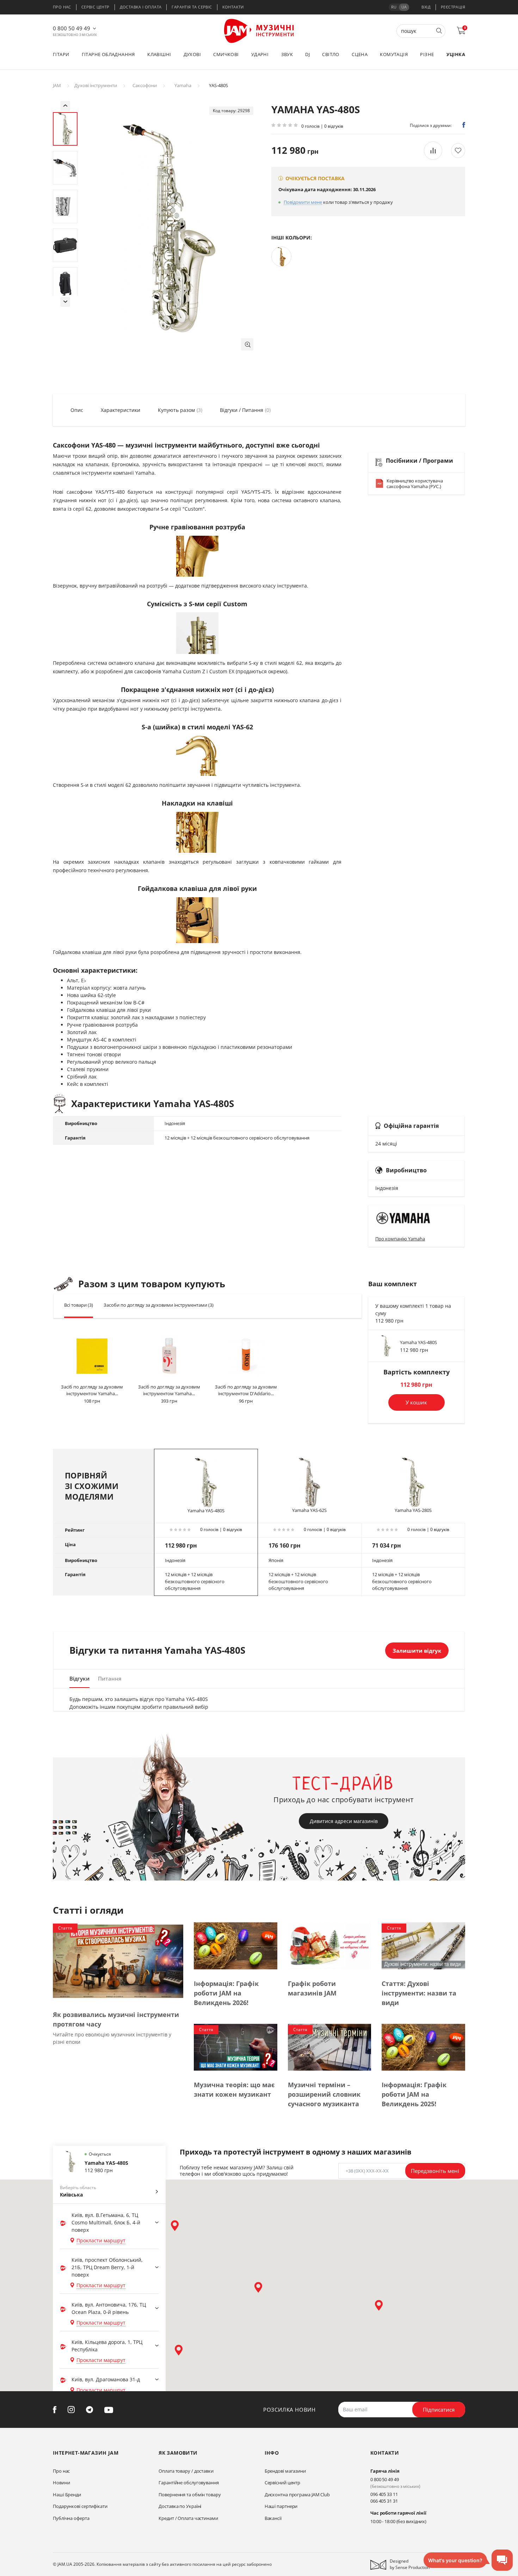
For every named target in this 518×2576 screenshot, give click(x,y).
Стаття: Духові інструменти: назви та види (419, 1993)
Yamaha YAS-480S (418, 1342)
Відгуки (79, 1678)
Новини (61, 2483)
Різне (427, 54)
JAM (57, 85)
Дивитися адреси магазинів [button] (344, 1821)
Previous (65, 106)
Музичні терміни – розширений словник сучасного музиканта (324, 2094)
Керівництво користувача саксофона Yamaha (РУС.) (415, 484)
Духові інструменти (96, 85)
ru (394, 7)
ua (404, 7)
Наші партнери (281, 2506)
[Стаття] (118, 1961)
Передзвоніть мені (435, 2171)
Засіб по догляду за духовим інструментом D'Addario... (246, 1390)
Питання (110, 1678)
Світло (331, 54)
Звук (287, 54)
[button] (247, 344)
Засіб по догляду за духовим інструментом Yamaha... (92, 1390)
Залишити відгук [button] (417, 1651)
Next (65, 302)
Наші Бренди (67, 2495)
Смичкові (226, 54)
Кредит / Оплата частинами (188, 2518)
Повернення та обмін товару (190, 2495)
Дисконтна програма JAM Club (297, 2495)
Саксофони (145, 85)
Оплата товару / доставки (186, 2471)
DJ (307, 54)
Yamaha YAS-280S (413, 1510)
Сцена (360, 54)
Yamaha (183, 85)
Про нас (62, 7)
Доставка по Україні (180, 2506)
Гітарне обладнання (108, 54)
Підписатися (439, 2410)
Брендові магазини (285, 2471)
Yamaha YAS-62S (309, 1510)
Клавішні (159, 54)
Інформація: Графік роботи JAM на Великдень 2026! (226, 1993)
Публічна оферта (71, 2518)
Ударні (260, 54)
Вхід (426, 7)
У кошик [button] (416, 1402)
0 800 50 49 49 (72, 28)
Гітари (61, 54)
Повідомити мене (303, 202)
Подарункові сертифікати (80, 2506)
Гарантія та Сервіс (192, 7)
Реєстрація (453, 7)
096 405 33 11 (384, 2494)
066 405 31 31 (384, 2501)
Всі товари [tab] (79, 1305)
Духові (192, 54)
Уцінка (456, 54)
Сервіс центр (95, 7)
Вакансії (273, 2518)
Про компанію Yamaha (400, 1239)
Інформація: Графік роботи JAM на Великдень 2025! (414, 2094)
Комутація (394, 54)
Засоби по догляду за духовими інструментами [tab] (159, 1305)
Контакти (233, 7)
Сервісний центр (283, 2483)
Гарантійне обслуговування (189, 2483)
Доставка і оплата (141, 7)
